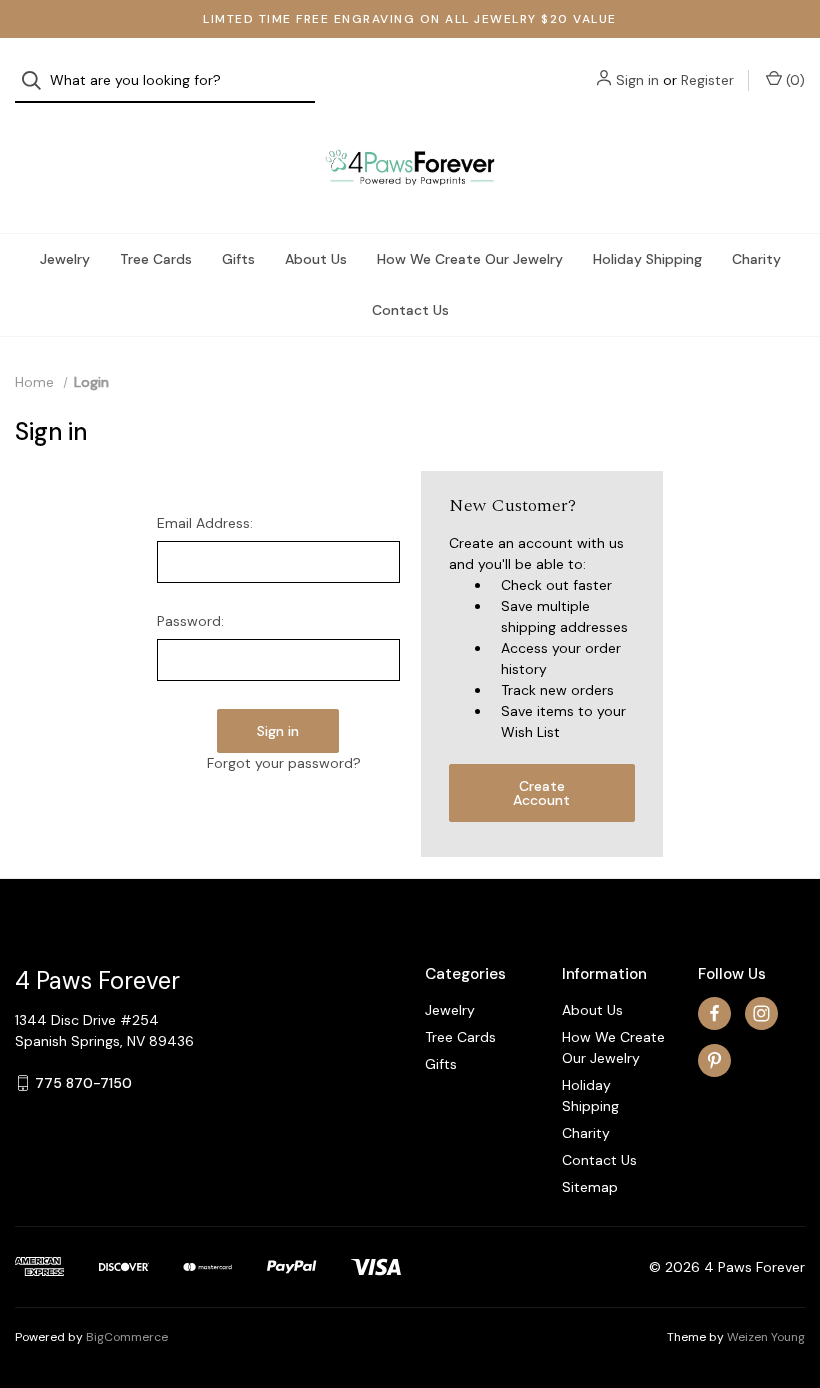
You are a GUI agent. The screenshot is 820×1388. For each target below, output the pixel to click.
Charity (756, 259)
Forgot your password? (284, 763)
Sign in (637, 80)
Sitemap (590, 1187)
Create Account (541, 793)
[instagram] (761, 1013)
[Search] (37, 80)
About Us (316, 259)
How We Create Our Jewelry (470, 259)
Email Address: (205, 523)
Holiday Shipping (647, 259)
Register (707, 80)
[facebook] (714, 1013)
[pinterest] (714, 1060)
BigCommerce (127, 1337)
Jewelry (65, 259)
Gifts (238, 259)
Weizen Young (766, 1337)
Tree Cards (156, 259)
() (793, 80)
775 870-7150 (83, 1083)
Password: (190, 621)
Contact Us (410, 310)
